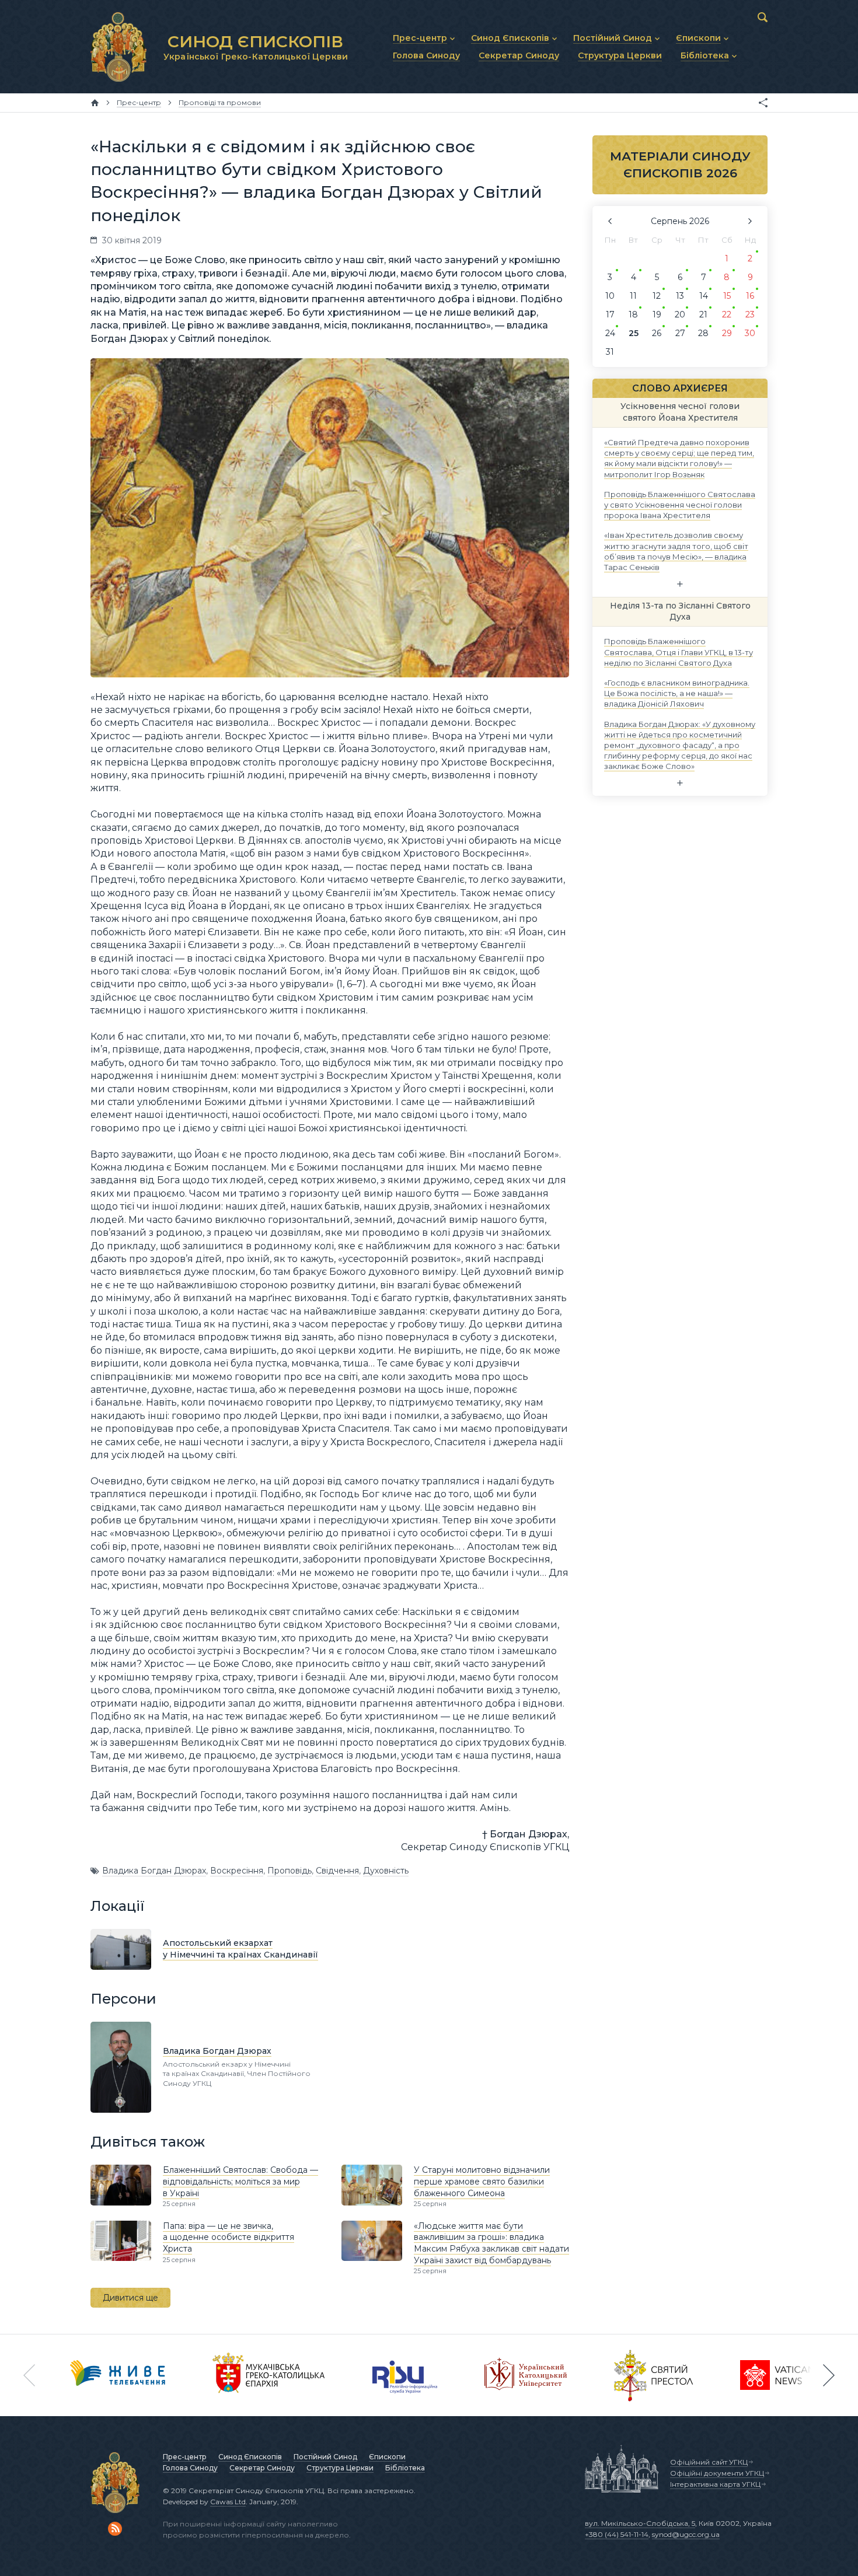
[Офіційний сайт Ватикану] (654, 2375)
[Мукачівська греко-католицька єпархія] (269, 2375)
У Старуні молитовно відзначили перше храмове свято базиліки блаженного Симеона (482, 2181)
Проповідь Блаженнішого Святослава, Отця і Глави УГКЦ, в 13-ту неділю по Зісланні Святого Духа (679, 652)
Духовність (386, 1871)
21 (703, 314)
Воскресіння (237, 1871)
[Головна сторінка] (95, 103)
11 (633, 296)
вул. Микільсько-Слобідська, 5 (640, 2523)
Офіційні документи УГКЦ (717, 2473)
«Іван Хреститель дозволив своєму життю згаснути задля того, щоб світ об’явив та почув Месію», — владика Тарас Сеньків (676, 551)
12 (657, 296)
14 (704, 296)
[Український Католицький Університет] (526, 2375)
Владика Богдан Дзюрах (154, 1871)
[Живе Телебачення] (118, 2375)
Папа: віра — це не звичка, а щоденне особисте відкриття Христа (229, 2237)
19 (657, 314)
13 (680, 296)
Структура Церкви (340, 2468)
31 (610, 352)
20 (680, 314)
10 (610, 296)
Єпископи (387, 2457)
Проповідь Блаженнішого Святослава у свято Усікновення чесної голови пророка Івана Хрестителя (680, 504)
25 (634, 333)
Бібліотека (405, 2468)
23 (750, 314)
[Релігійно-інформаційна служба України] (405, 2375)
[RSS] (115, 2529)
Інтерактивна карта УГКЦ (715, 2484)
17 (610, 314)
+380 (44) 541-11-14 (617, 2534)
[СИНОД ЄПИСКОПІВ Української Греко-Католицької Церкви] (118, 47)
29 (727, 333)
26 (657, 333)
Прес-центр (185, 2457)
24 (610, 333)
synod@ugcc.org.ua (686, 2534)
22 (727, 314)
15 (727, 296)
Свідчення (337, 1871)
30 (750, 333)
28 (703, 333)
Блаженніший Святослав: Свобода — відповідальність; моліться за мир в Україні (240, 2181)
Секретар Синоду (262, 2468)
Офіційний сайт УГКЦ (709, 2462)
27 (680, 333)
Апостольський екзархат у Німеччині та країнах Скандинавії (240, 1949)
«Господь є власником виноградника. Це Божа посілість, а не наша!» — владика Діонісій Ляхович (677, 693)
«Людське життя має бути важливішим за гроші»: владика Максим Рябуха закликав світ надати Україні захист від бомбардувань (491, 2243)
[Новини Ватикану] (777, 2375)
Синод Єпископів (250, 2457)
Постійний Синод (325, 2457)
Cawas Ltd (228, 2502)
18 (633, 314)
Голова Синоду (190, 2468)
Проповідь (290, 1871)
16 (750, 296)
